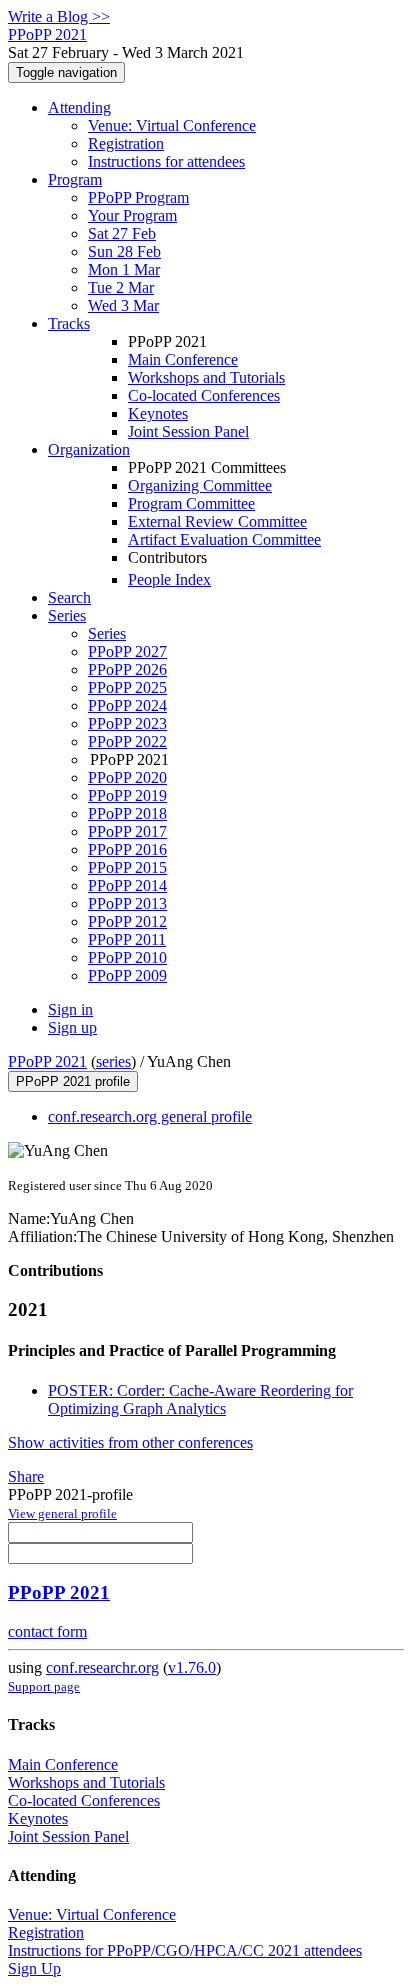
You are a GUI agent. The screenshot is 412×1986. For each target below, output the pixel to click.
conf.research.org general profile (150, 1116)
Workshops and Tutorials (206, 377)
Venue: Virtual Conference (172, 125)
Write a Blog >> (59, 16)
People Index (169, 579)
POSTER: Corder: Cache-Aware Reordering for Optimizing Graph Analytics (200, 1399)
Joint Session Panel (188, 431)
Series (107, 633)
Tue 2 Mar (121, 287)
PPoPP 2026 (127, 669)
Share (26, 1476)
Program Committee (191, 503)
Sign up (72, 1027)
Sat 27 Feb (122, 233)
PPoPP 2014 (127, 885)
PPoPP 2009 (127, 975)
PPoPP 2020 (127, 777)
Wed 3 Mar (123, 305)
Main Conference (183, 359)
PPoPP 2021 (47, 1061)
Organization (89, 449)
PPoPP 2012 (127, 921)
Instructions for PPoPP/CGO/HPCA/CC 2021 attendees (185, 1950)
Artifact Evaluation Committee (224, 539)
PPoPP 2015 (127, 867)
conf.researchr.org (102, 1667)
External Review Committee (217, 521)
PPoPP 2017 (127, 831)
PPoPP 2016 (127, 849)
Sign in (70, 1009)
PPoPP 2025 (127, 687)
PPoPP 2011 (127, 939)
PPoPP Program (138, 197)
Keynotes (158, 413)
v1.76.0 (192, 1667)
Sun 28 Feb (124, 251)
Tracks (69, 323)
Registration (126, 143)
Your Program (132, 215)
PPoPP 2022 (127, 741)
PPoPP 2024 (127, 705)
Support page (44, 1686)
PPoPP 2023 (127, 723)
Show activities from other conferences (130, 1442)
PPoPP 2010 (127, 957)
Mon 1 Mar (124, 269)
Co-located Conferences (204, 395)
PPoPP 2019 (127, 795)
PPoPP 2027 (127, 651)
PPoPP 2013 (127, 903)
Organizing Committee (200, 485)
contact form (47, 1631)
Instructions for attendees (166, 161)
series (113, 1061)
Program (75, 179)
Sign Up (34, 1968)
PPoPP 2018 (127, 813)
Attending (79, 107)
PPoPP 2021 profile (73, 1081)
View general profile (62, 1513)
